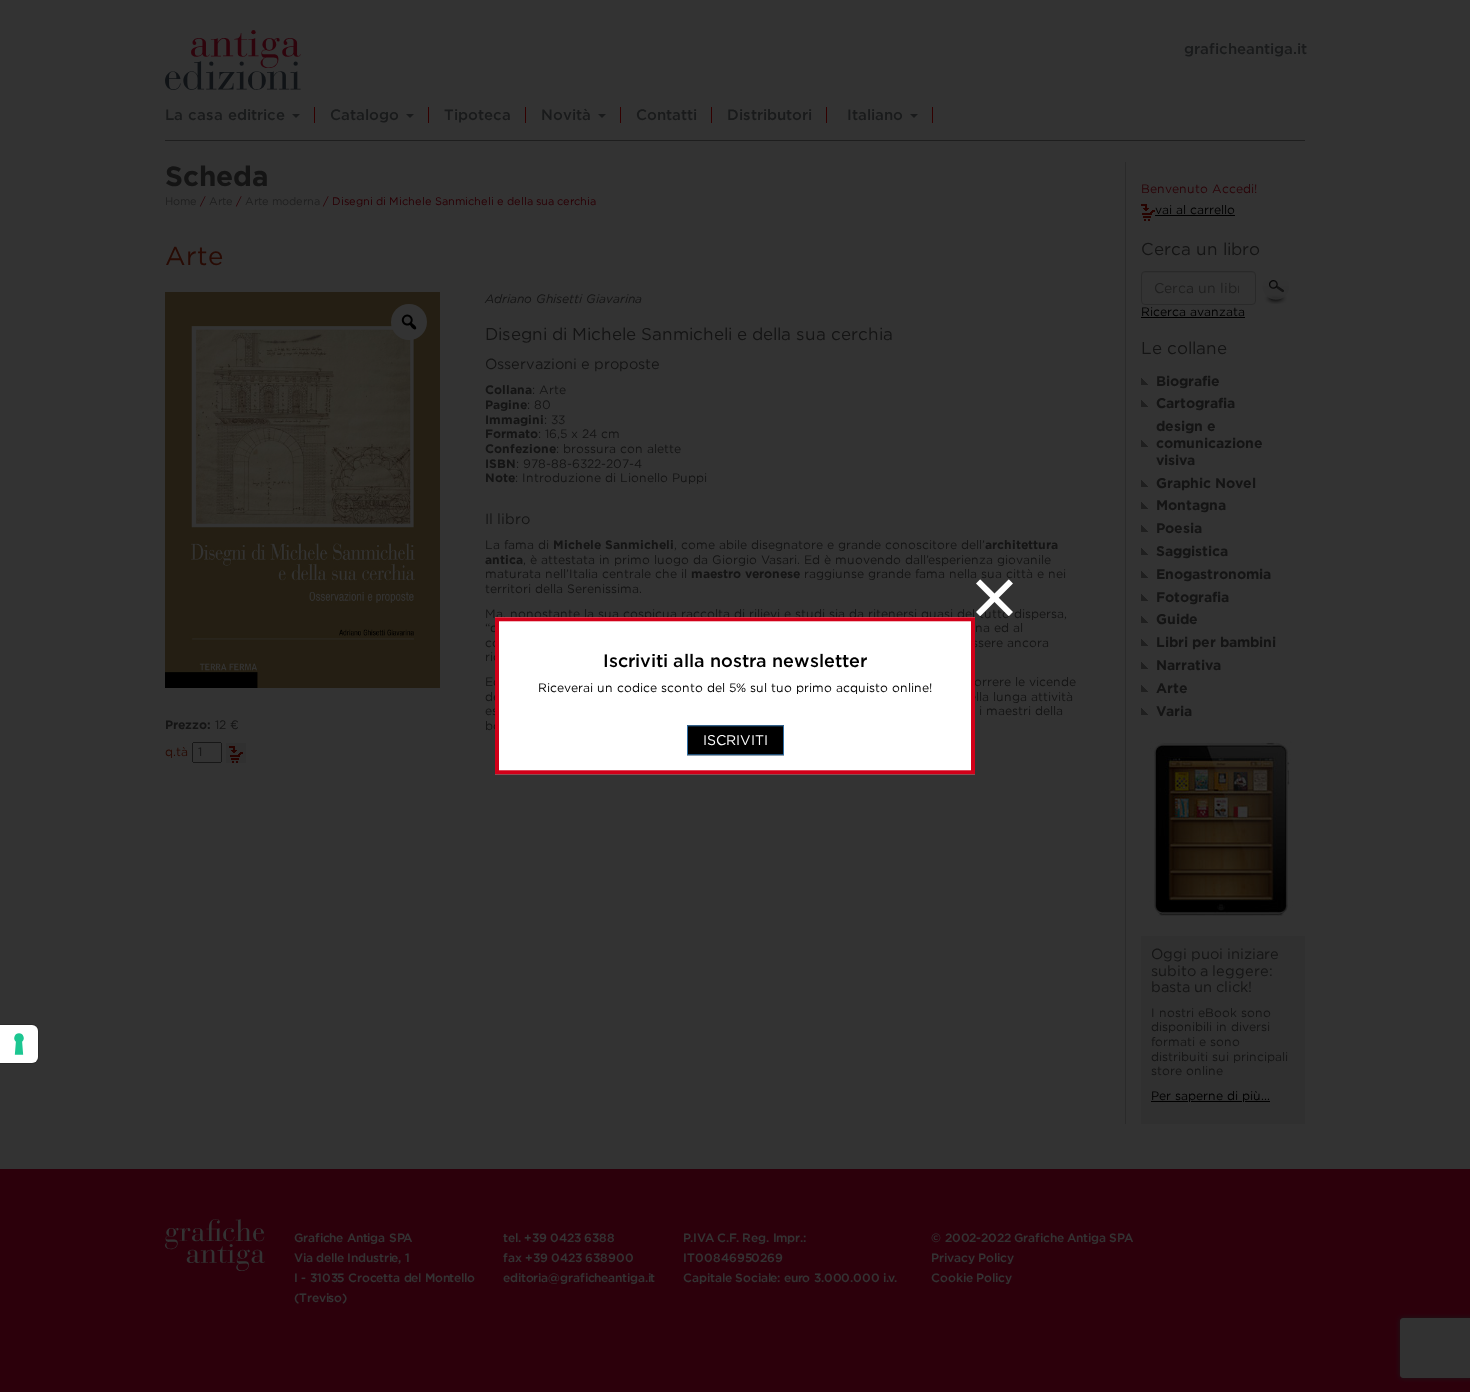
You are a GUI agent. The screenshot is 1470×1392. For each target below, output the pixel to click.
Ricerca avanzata (1193, 311)
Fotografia (1192, 597)
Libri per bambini (1216, 642)
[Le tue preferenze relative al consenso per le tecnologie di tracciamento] (19, 1044)
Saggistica (1192, 551)
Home (181, 201)
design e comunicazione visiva (1209, 443)
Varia (1174, 711)
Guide (1177, 619)
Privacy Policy (972, 1257)
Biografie (1188, 381)
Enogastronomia (1213, 574)
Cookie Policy (971, 1277)
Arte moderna (282, 201)
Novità (568, 115)
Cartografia (1195, 403)
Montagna (1191, 505)
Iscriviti (735, 741)
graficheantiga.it (1245, 49)
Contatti (666, 115)
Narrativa (1188, 665)
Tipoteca (477, 115)
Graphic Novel (1206, 483)
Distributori (769, 115)
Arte (221, 201)
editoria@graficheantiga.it (579, 1277)
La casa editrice (227, 115)
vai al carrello (1195, 209)
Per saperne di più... (1210, 1095)
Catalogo (367, 115)
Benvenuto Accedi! (1199, 189)
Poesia (1179, 528)
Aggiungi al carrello (236, 753)
